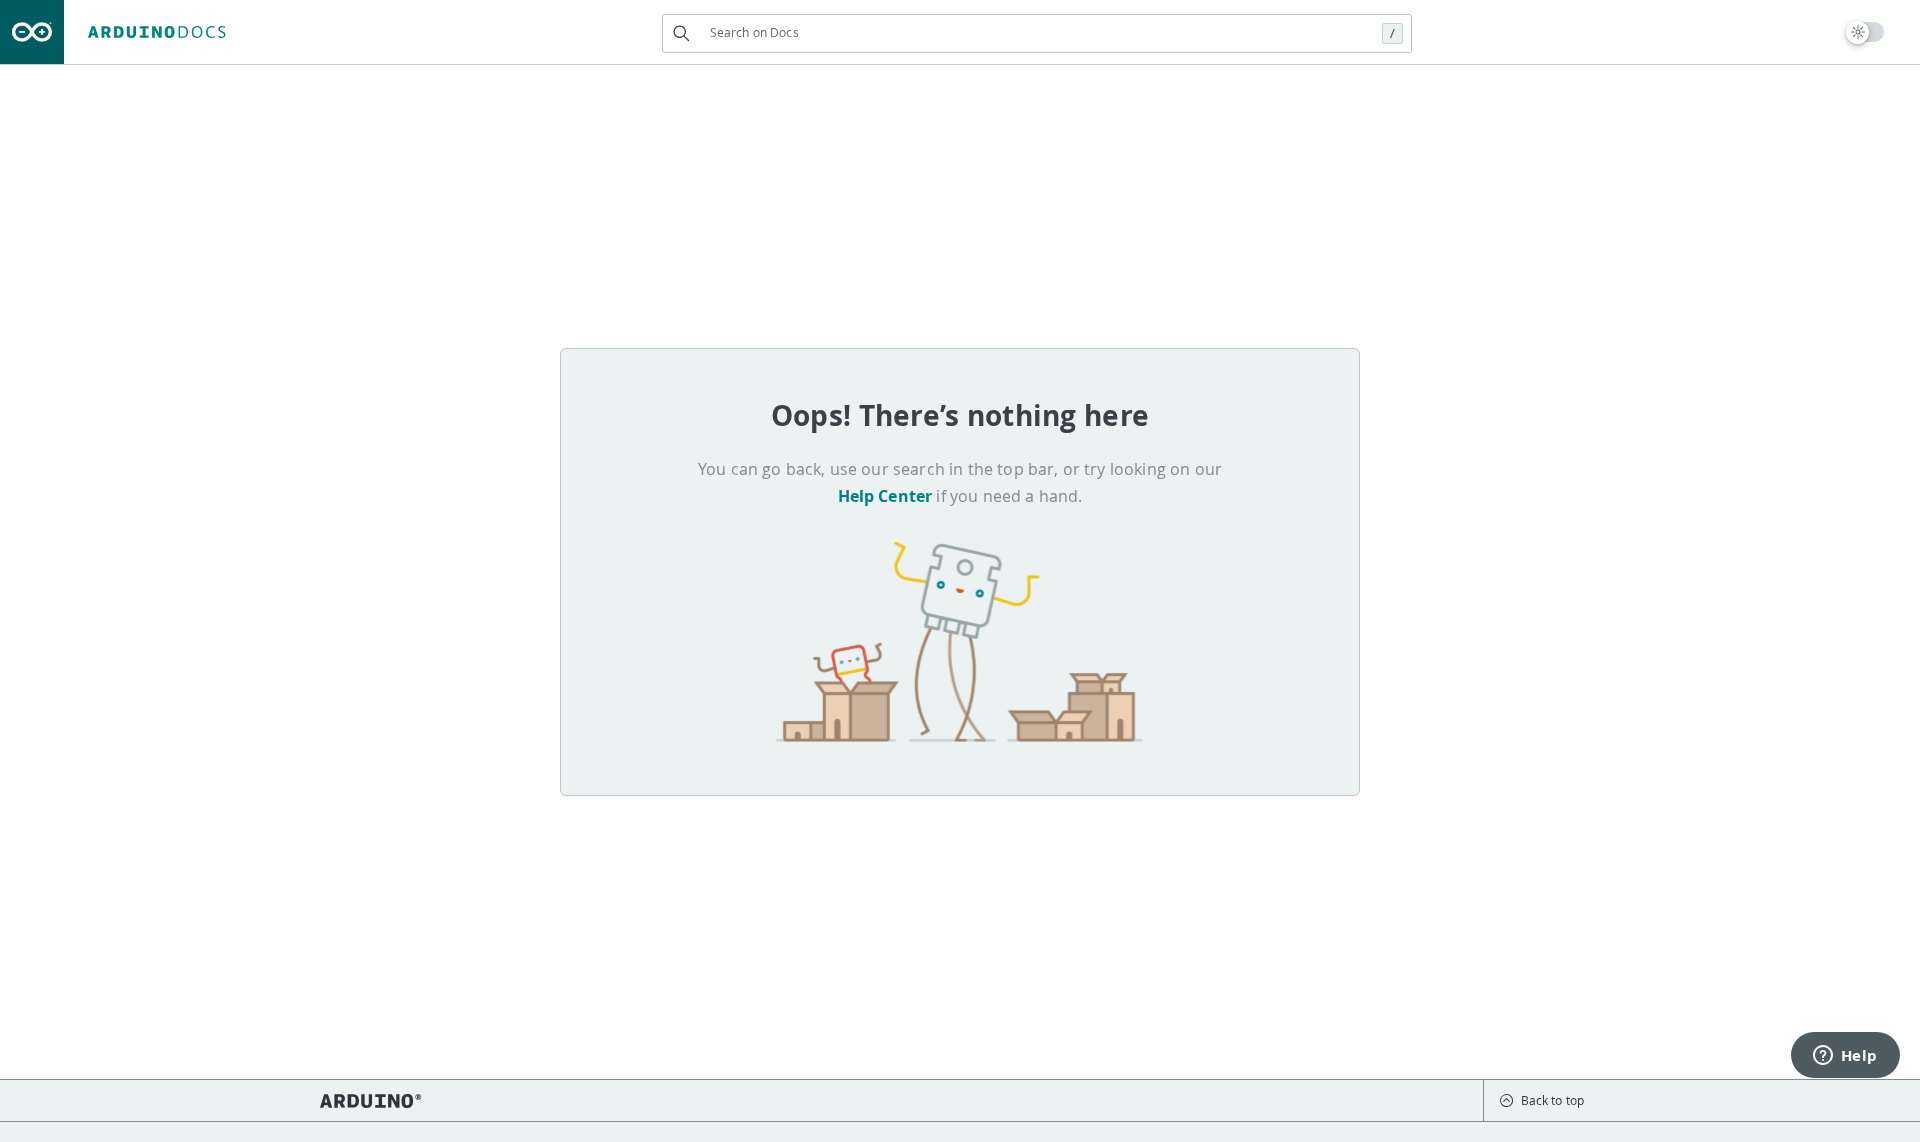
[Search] (681, 33)
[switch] (1865, 32)
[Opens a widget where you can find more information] (1845, 1057)
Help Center (885, 496)
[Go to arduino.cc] (32, 32)
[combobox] (1037, 32)
